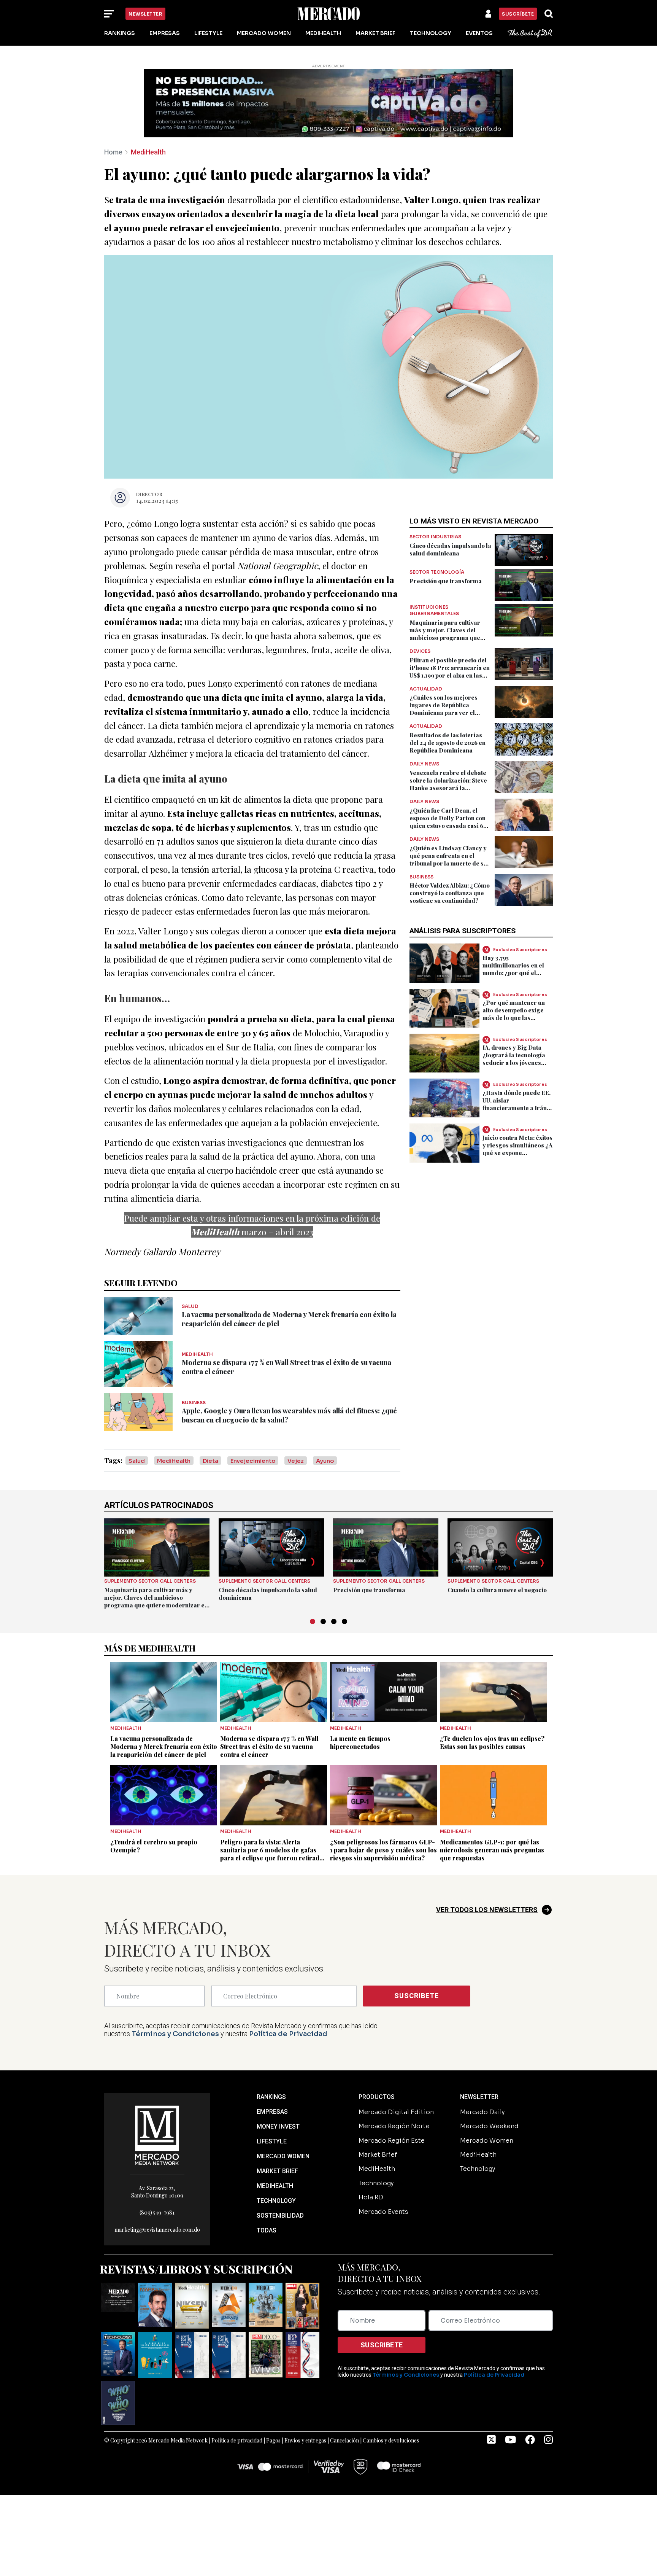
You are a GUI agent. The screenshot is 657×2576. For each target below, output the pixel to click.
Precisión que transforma (446, 581)
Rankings (120, 33)
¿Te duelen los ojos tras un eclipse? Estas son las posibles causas (492, 1742)
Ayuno (325, 1461)
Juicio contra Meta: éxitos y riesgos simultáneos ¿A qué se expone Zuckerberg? (517, 1149)
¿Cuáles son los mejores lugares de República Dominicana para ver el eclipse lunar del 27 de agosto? (444, 713)
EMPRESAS (272, 2112)
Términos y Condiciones (175, 2034)
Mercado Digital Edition (396, 2112)
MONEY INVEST (278, 2127)
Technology (431, 33)
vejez (296, 1461)
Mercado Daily (482, 2112)
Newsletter (145, 14)
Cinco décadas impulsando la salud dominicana (450, 549)
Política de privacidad (237, 2440)
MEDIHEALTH (275, 2186)
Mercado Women (264, 33)
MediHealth (323, 33)
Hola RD (371, 2197)
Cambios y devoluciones (391, 2440)
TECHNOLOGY (276, 2201)
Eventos (479, 33)
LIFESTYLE (272, 2141)
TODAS (267, 2230)
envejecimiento (253, 1461)
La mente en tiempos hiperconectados (360, 1742)
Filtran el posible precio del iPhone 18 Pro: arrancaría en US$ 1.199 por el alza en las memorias (450, 671)
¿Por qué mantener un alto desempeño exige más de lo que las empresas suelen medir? (517, 1014)
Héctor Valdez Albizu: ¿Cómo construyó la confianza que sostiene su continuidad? (450, 893)
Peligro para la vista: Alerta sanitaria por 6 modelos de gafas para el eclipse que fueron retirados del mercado (273, 1854)
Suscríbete (518, 14)
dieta (210, 1461)
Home (113, 152)
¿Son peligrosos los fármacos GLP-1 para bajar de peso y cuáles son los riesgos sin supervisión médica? (383, 1850)
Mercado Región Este (392, 2141)
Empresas (165, 33)
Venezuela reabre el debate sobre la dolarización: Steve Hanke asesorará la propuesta (448, 784)
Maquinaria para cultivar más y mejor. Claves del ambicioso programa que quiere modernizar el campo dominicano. (450, 638)
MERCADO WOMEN (283, 2156)
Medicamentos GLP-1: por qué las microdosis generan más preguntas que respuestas (492, 1850)
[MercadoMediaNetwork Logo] (157, 2135)
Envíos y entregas (305, 2440)
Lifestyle (208, 33)
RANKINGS (271, 2097)
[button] (313, 1621)
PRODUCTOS (377, 2097)
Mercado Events (383, 2212)
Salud (137, 1461)
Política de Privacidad (288, 2034)
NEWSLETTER (479, 2097)
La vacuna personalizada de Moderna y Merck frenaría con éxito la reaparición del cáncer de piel (164, 1746)
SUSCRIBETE (417, 1996)
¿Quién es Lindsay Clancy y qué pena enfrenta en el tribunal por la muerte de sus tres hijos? (450, 859)
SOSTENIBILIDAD (280, 2216)
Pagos (273, 2440)
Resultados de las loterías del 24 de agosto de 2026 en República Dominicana (448, 743)
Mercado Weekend (489, 2126)
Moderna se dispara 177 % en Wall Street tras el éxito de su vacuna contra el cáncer (269, 1746)
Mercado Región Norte (394, 2126)
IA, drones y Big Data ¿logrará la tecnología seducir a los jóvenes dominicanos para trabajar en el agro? (514, 1063)
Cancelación (344, 2440)
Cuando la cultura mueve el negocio (497, 1590)
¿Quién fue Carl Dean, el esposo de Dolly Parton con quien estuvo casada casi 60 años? (448, 822)
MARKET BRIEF (277, 2171)
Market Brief (375, 33)
